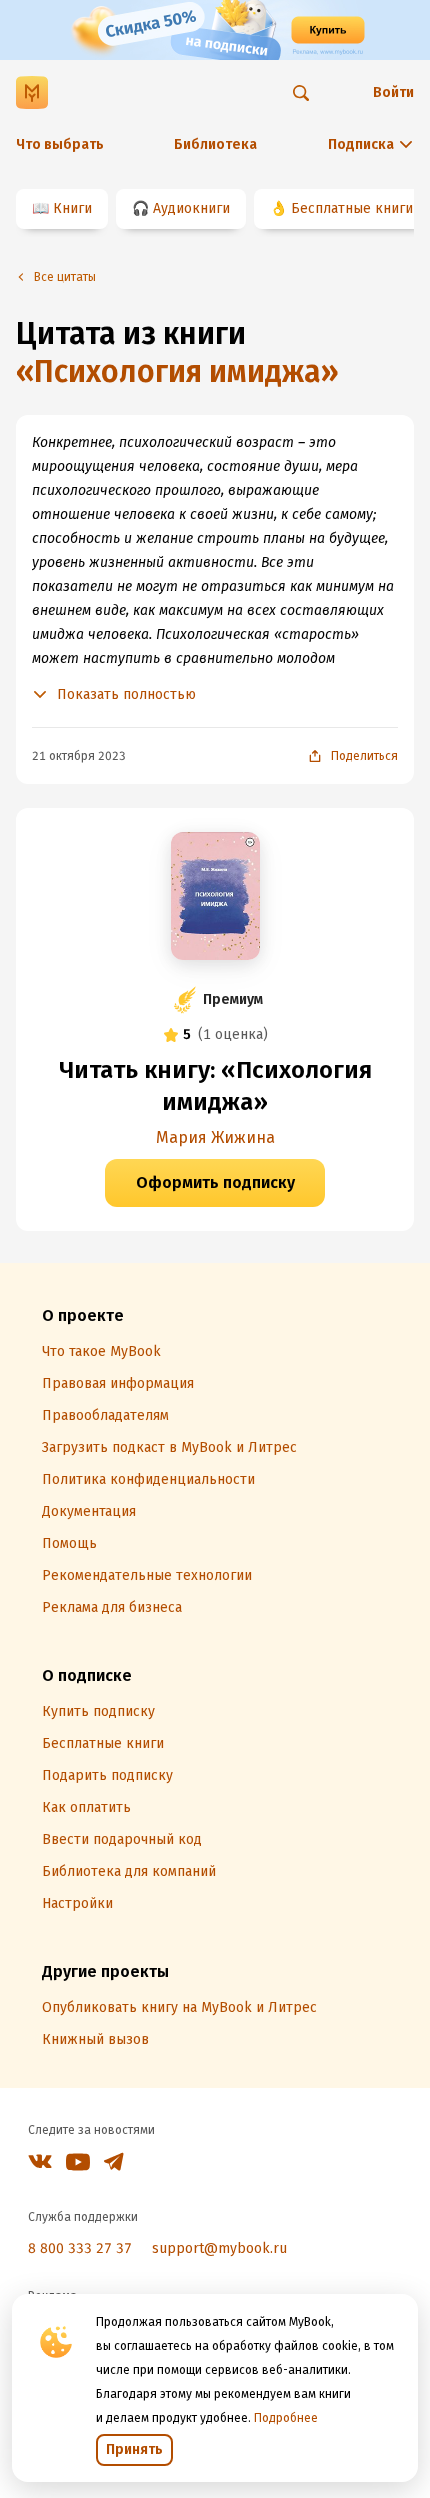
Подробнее (286, 2418)
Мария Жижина (215, 1137)
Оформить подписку (215, 1182)
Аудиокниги (191, 208)
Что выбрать (60, 144)
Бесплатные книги (352, 208)
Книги (72, 208)
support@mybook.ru (219, 2248)
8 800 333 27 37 (80, 2248)
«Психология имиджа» (177, 372)
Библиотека (215, 144)
